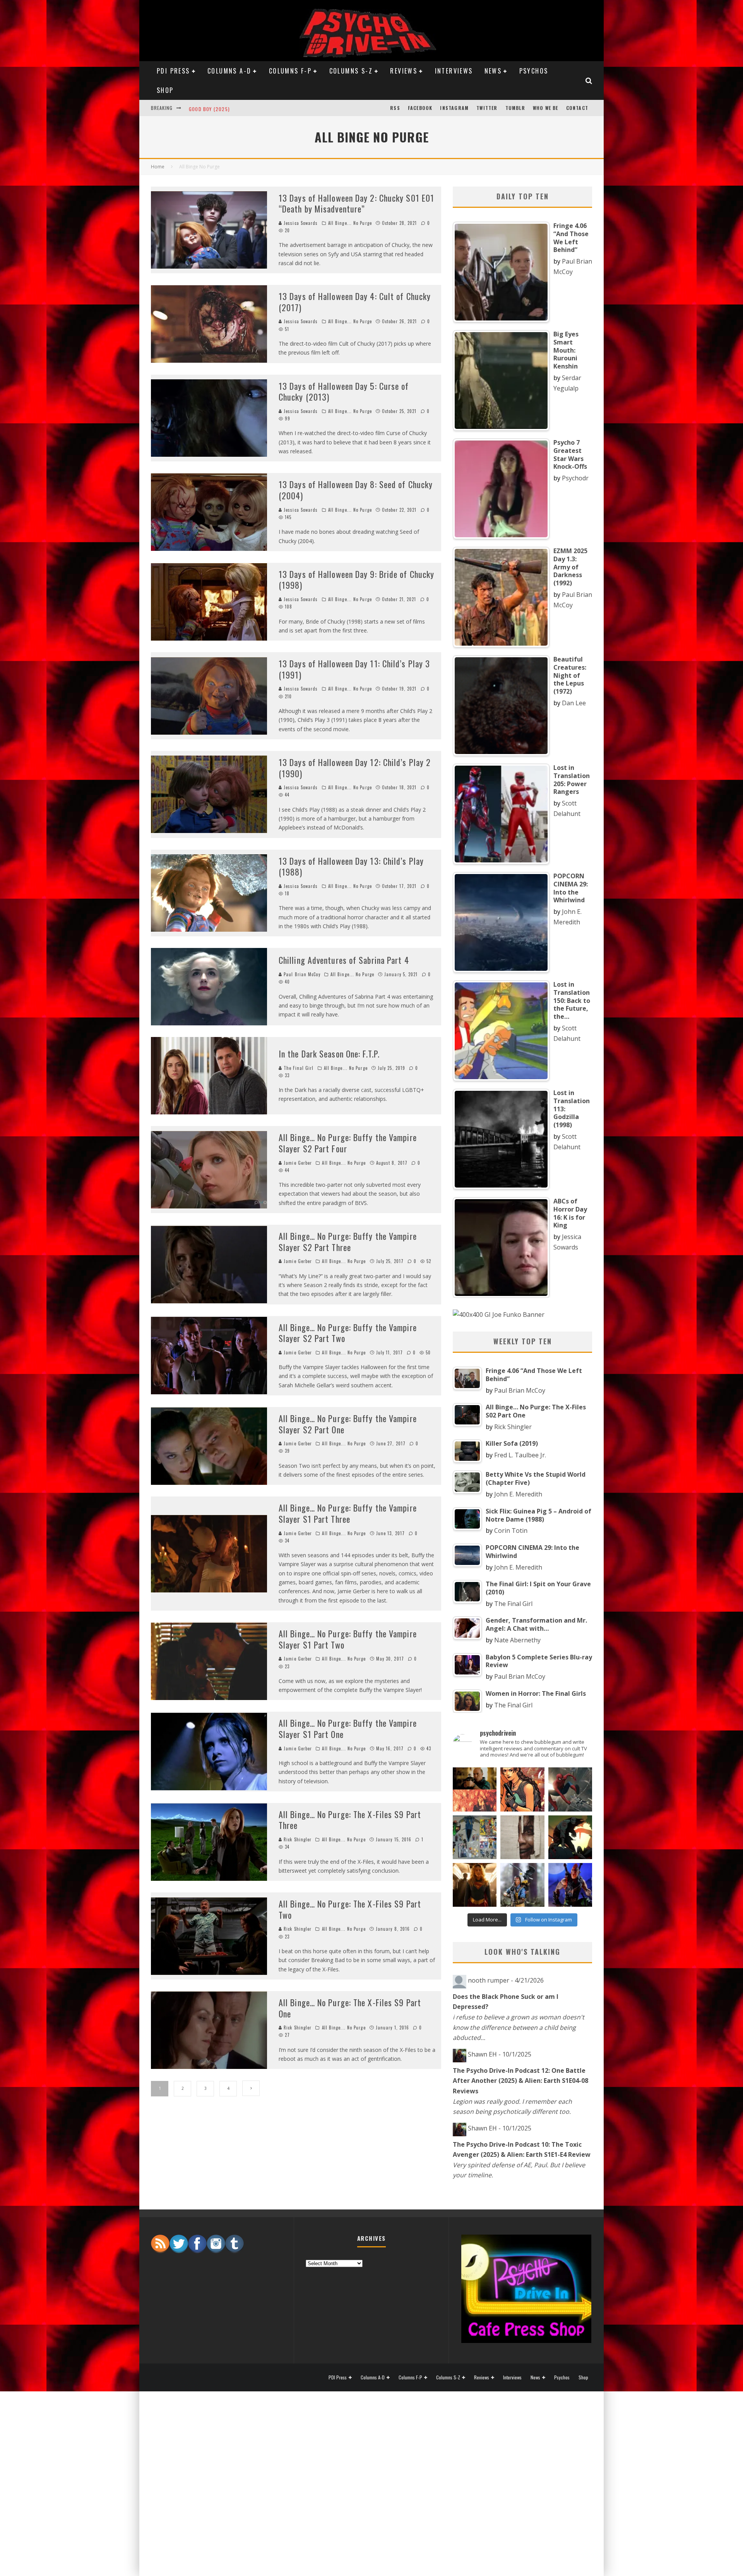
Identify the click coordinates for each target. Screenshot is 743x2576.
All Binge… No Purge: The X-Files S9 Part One (350, 2008)
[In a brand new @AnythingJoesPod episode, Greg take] (570, 1885)
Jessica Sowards (300, 223)
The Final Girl (298, 1068)
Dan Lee (574, 703)
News (493, 71)
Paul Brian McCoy (301, 974)
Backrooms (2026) (212, 108)
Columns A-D (229, 71)
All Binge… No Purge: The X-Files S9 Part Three (350, 1820)
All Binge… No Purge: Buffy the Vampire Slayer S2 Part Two (348, 1333)
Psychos (534, 71)
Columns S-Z (351, 71)
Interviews (454, 71)
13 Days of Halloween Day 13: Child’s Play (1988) (351, 866)
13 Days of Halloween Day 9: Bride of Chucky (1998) (356, 580)
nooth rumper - (506, 1980)
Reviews (404, 71)
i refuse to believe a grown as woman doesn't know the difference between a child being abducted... (519, 2027)
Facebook (420, 108)
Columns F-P (290, 71)
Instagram (454, 108)
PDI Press (173, 71)
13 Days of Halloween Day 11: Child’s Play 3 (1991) (354, 669)
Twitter (487, 108)
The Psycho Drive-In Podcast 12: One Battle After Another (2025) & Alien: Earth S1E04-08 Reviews (520, 2081)
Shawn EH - (500, 2054)
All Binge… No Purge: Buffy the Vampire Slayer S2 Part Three (348, 1242)
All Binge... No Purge (350, 223)
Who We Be (546, 108)
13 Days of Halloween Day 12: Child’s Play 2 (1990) (355, 768)
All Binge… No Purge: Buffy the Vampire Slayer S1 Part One (348, 1728)
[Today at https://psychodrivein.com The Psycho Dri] (570, 1789)
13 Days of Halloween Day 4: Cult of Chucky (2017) (355, 302)
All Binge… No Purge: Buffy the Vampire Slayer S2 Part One (348, 1424)
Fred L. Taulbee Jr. (520, 1455)
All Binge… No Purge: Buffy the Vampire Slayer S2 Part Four (348, 1143)
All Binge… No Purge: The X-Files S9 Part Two (350, 1909)
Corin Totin (511, 1531)
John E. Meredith (518, 1494)
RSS (395, 108)
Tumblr (515, 108)
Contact (577, 108)
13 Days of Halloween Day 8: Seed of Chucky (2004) (356, 490)
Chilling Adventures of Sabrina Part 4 (344, 960)
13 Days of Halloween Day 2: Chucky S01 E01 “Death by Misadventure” (356, 203)
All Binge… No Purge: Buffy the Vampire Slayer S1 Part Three (348, 1513)
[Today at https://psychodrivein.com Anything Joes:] (522, 1789)
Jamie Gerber (298, 1163)
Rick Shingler (298, 1839)
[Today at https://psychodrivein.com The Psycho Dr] (522, 1837)
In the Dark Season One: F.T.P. (329, 1054)
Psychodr (575, 478)
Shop (165, 90)
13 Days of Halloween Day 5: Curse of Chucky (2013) (344, 392)
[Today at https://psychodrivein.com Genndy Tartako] (570, 1837)
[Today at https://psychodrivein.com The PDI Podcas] (475, 1789)
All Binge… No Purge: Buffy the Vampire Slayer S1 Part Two (348, 1639)
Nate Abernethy (517, 1640)
